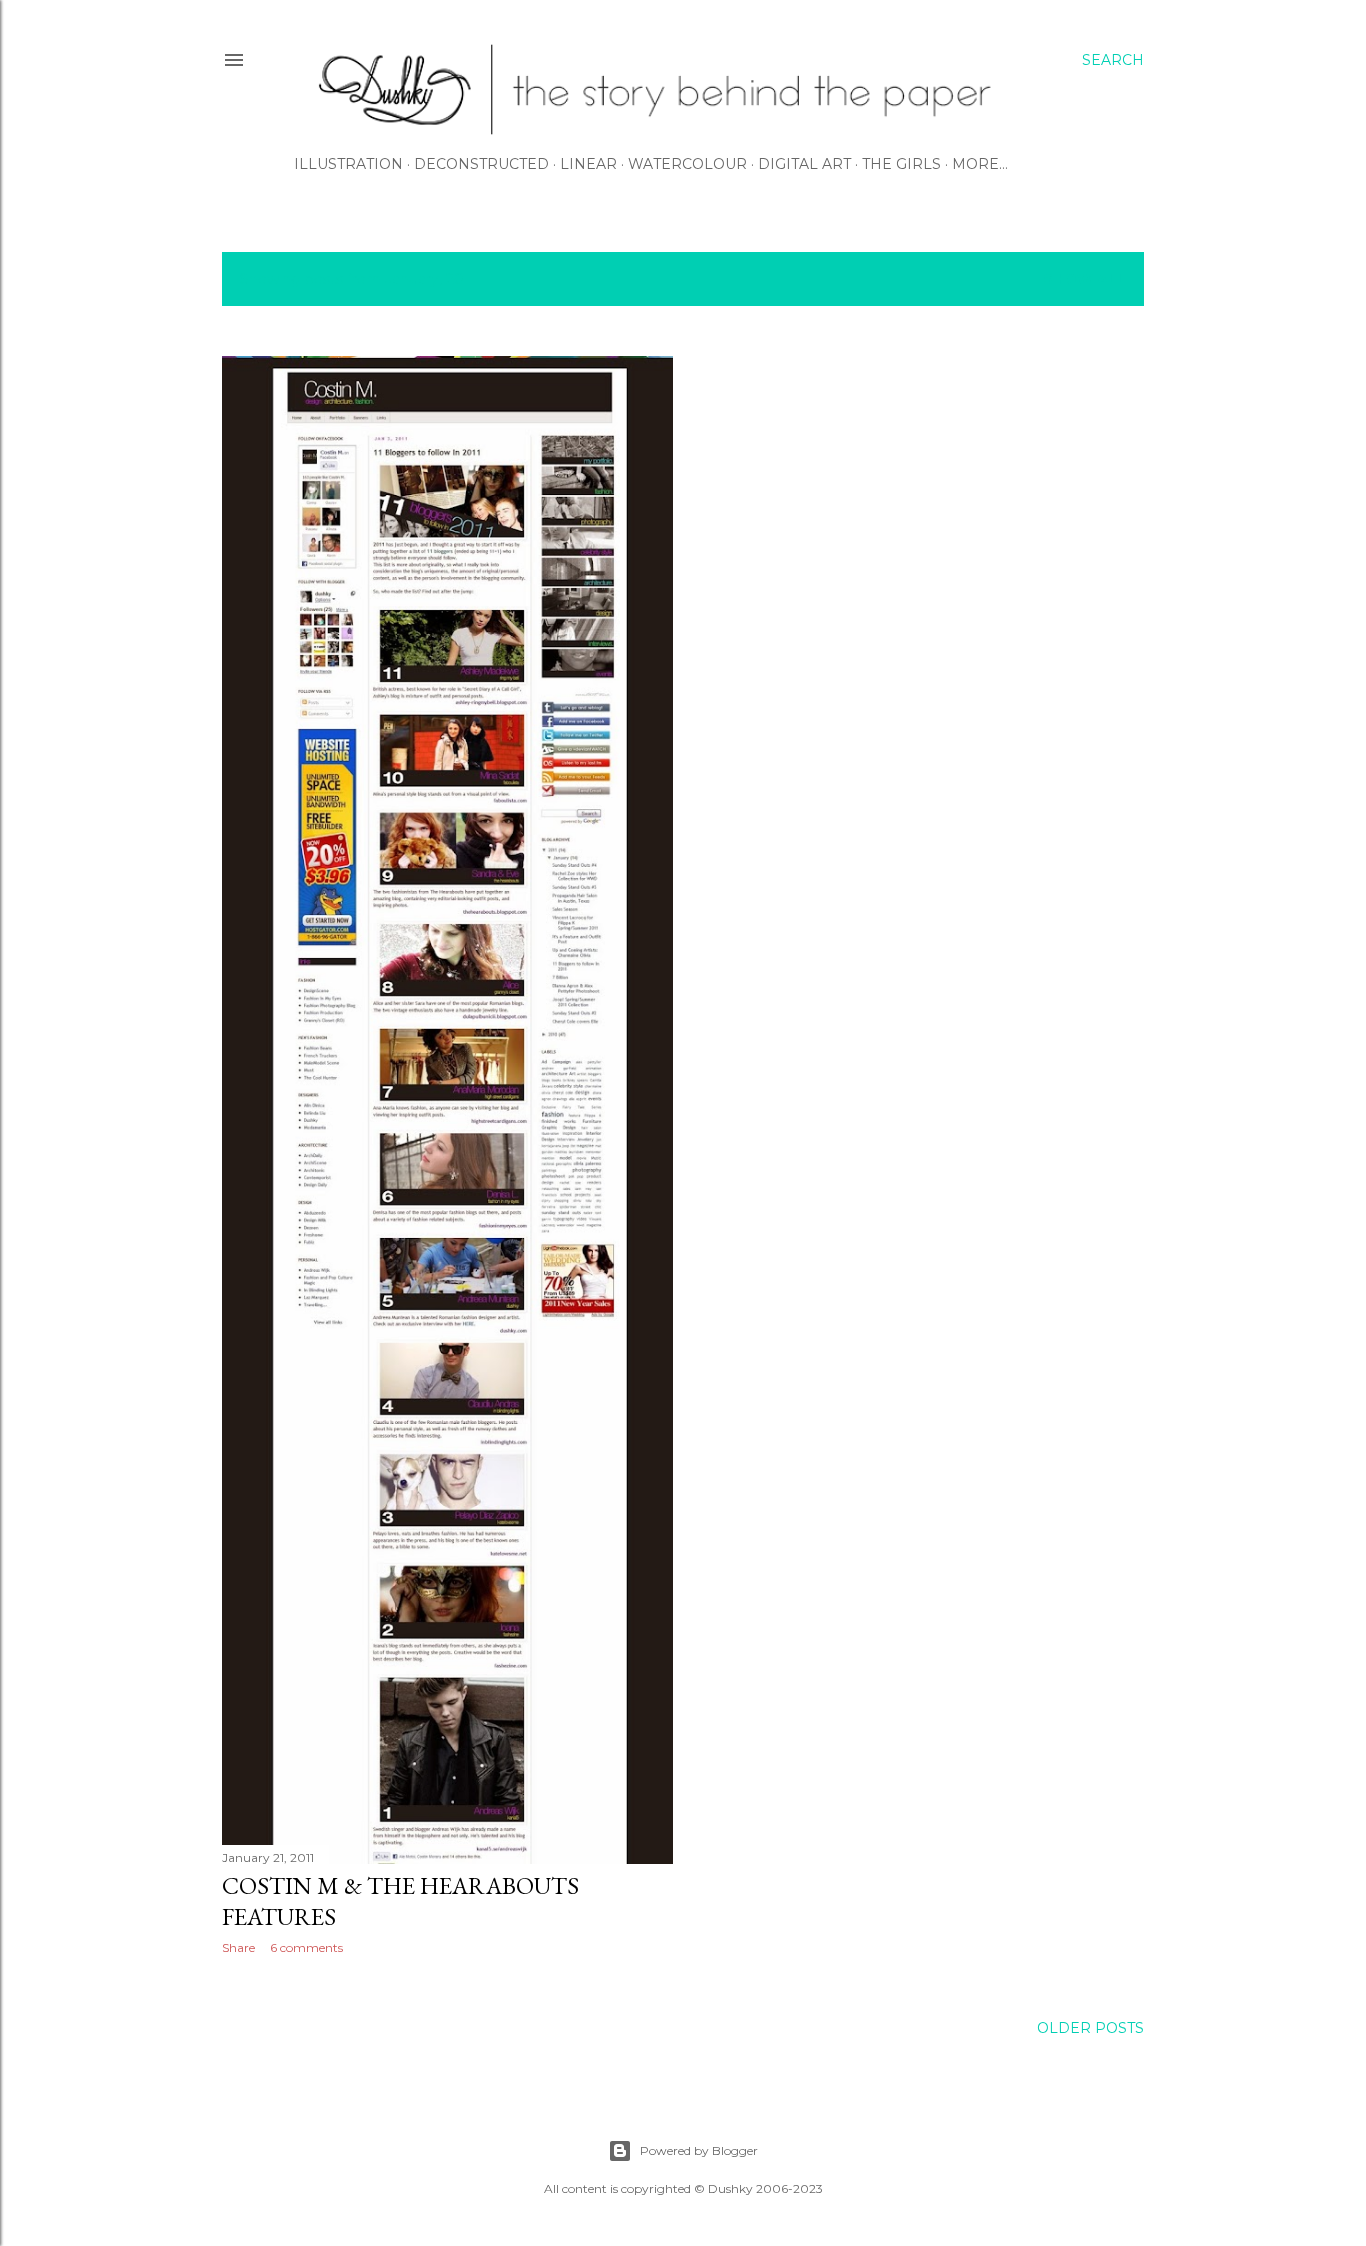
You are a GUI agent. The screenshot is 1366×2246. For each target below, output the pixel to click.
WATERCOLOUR (687, 164)
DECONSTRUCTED (481, 164)
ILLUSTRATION (348, 164)
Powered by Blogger (699, 2150)
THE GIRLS (901, 164)
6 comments (306, 1947)
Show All (1084, 279)
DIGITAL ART (804, 164)
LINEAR (588, 164)
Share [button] (238, 1947)
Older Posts (1090, 2028)
